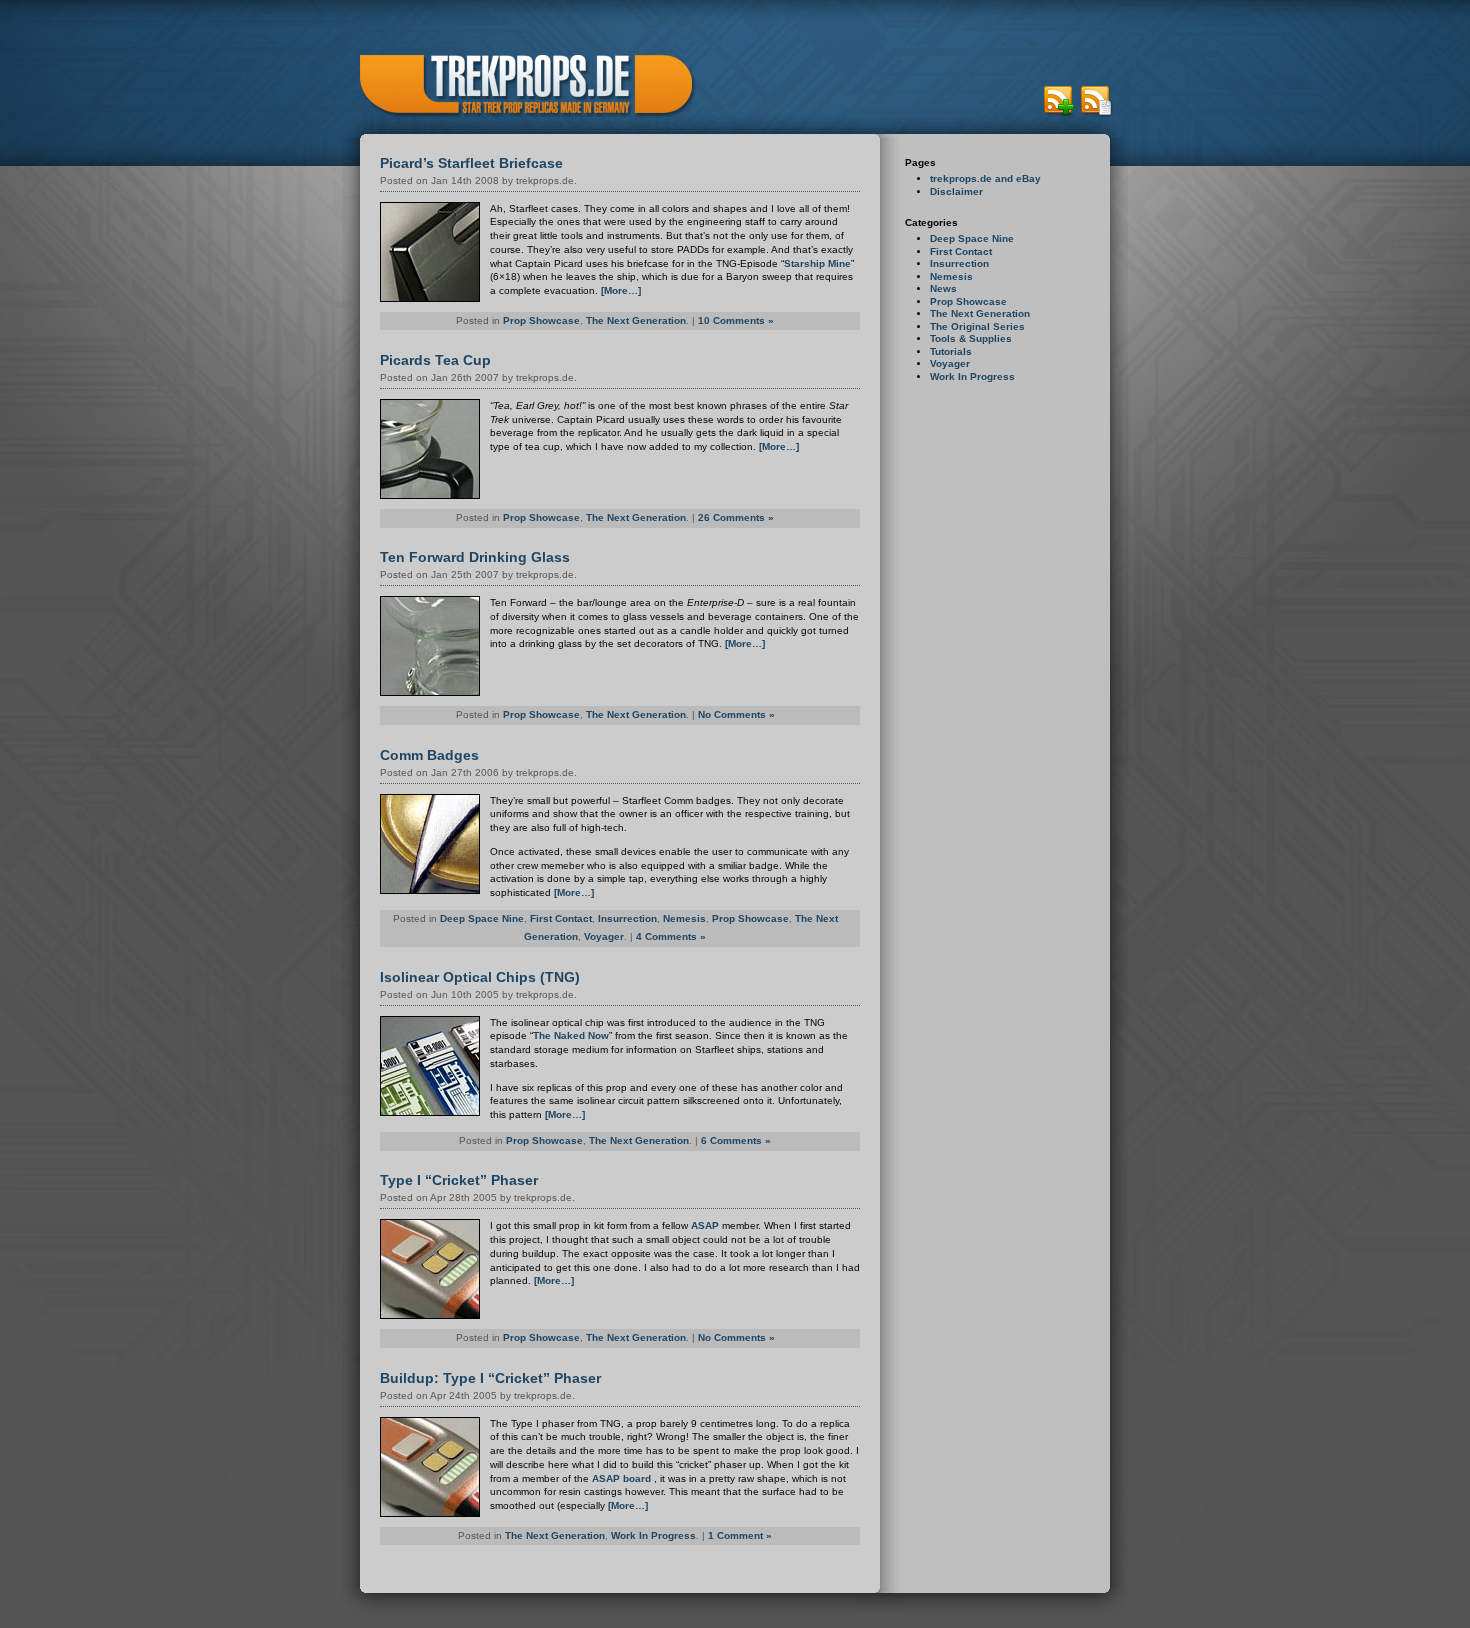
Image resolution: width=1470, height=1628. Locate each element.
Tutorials (951, 351)
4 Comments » (671, 936)
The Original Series (977, 326)
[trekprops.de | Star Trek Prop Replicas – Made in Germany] (519, 87)
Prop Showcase (968, 301)
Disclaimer (956, 191)
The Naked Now (571, 1035)
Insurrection (959, 263)
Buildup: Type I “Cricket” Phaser (490, 1378)
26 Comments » (736, 517)
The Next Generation (980, 313)
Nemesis (951, 276)
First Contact (961, 251)
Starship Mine (817, 263)
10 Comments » (736, 320)
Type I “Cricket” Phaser (459, 1180)
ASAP (705, 1225)
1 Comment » (740, 1535)
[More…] (621, 290)
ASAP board (623, 1478)
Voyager (950, 363)
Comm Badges (429, 755)
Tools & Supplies (971, 338)
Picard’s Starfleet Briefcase (471, 163)
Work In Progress (972, 376)
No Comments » (736, 714)
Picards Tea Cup (435, 360)
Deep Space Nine (972, 238)
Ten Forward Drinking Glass (475, 557)
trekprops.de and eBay (985, 178)
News (943, 288)
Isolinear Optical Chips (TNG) (480, 977)
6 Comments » (736, 1140)
